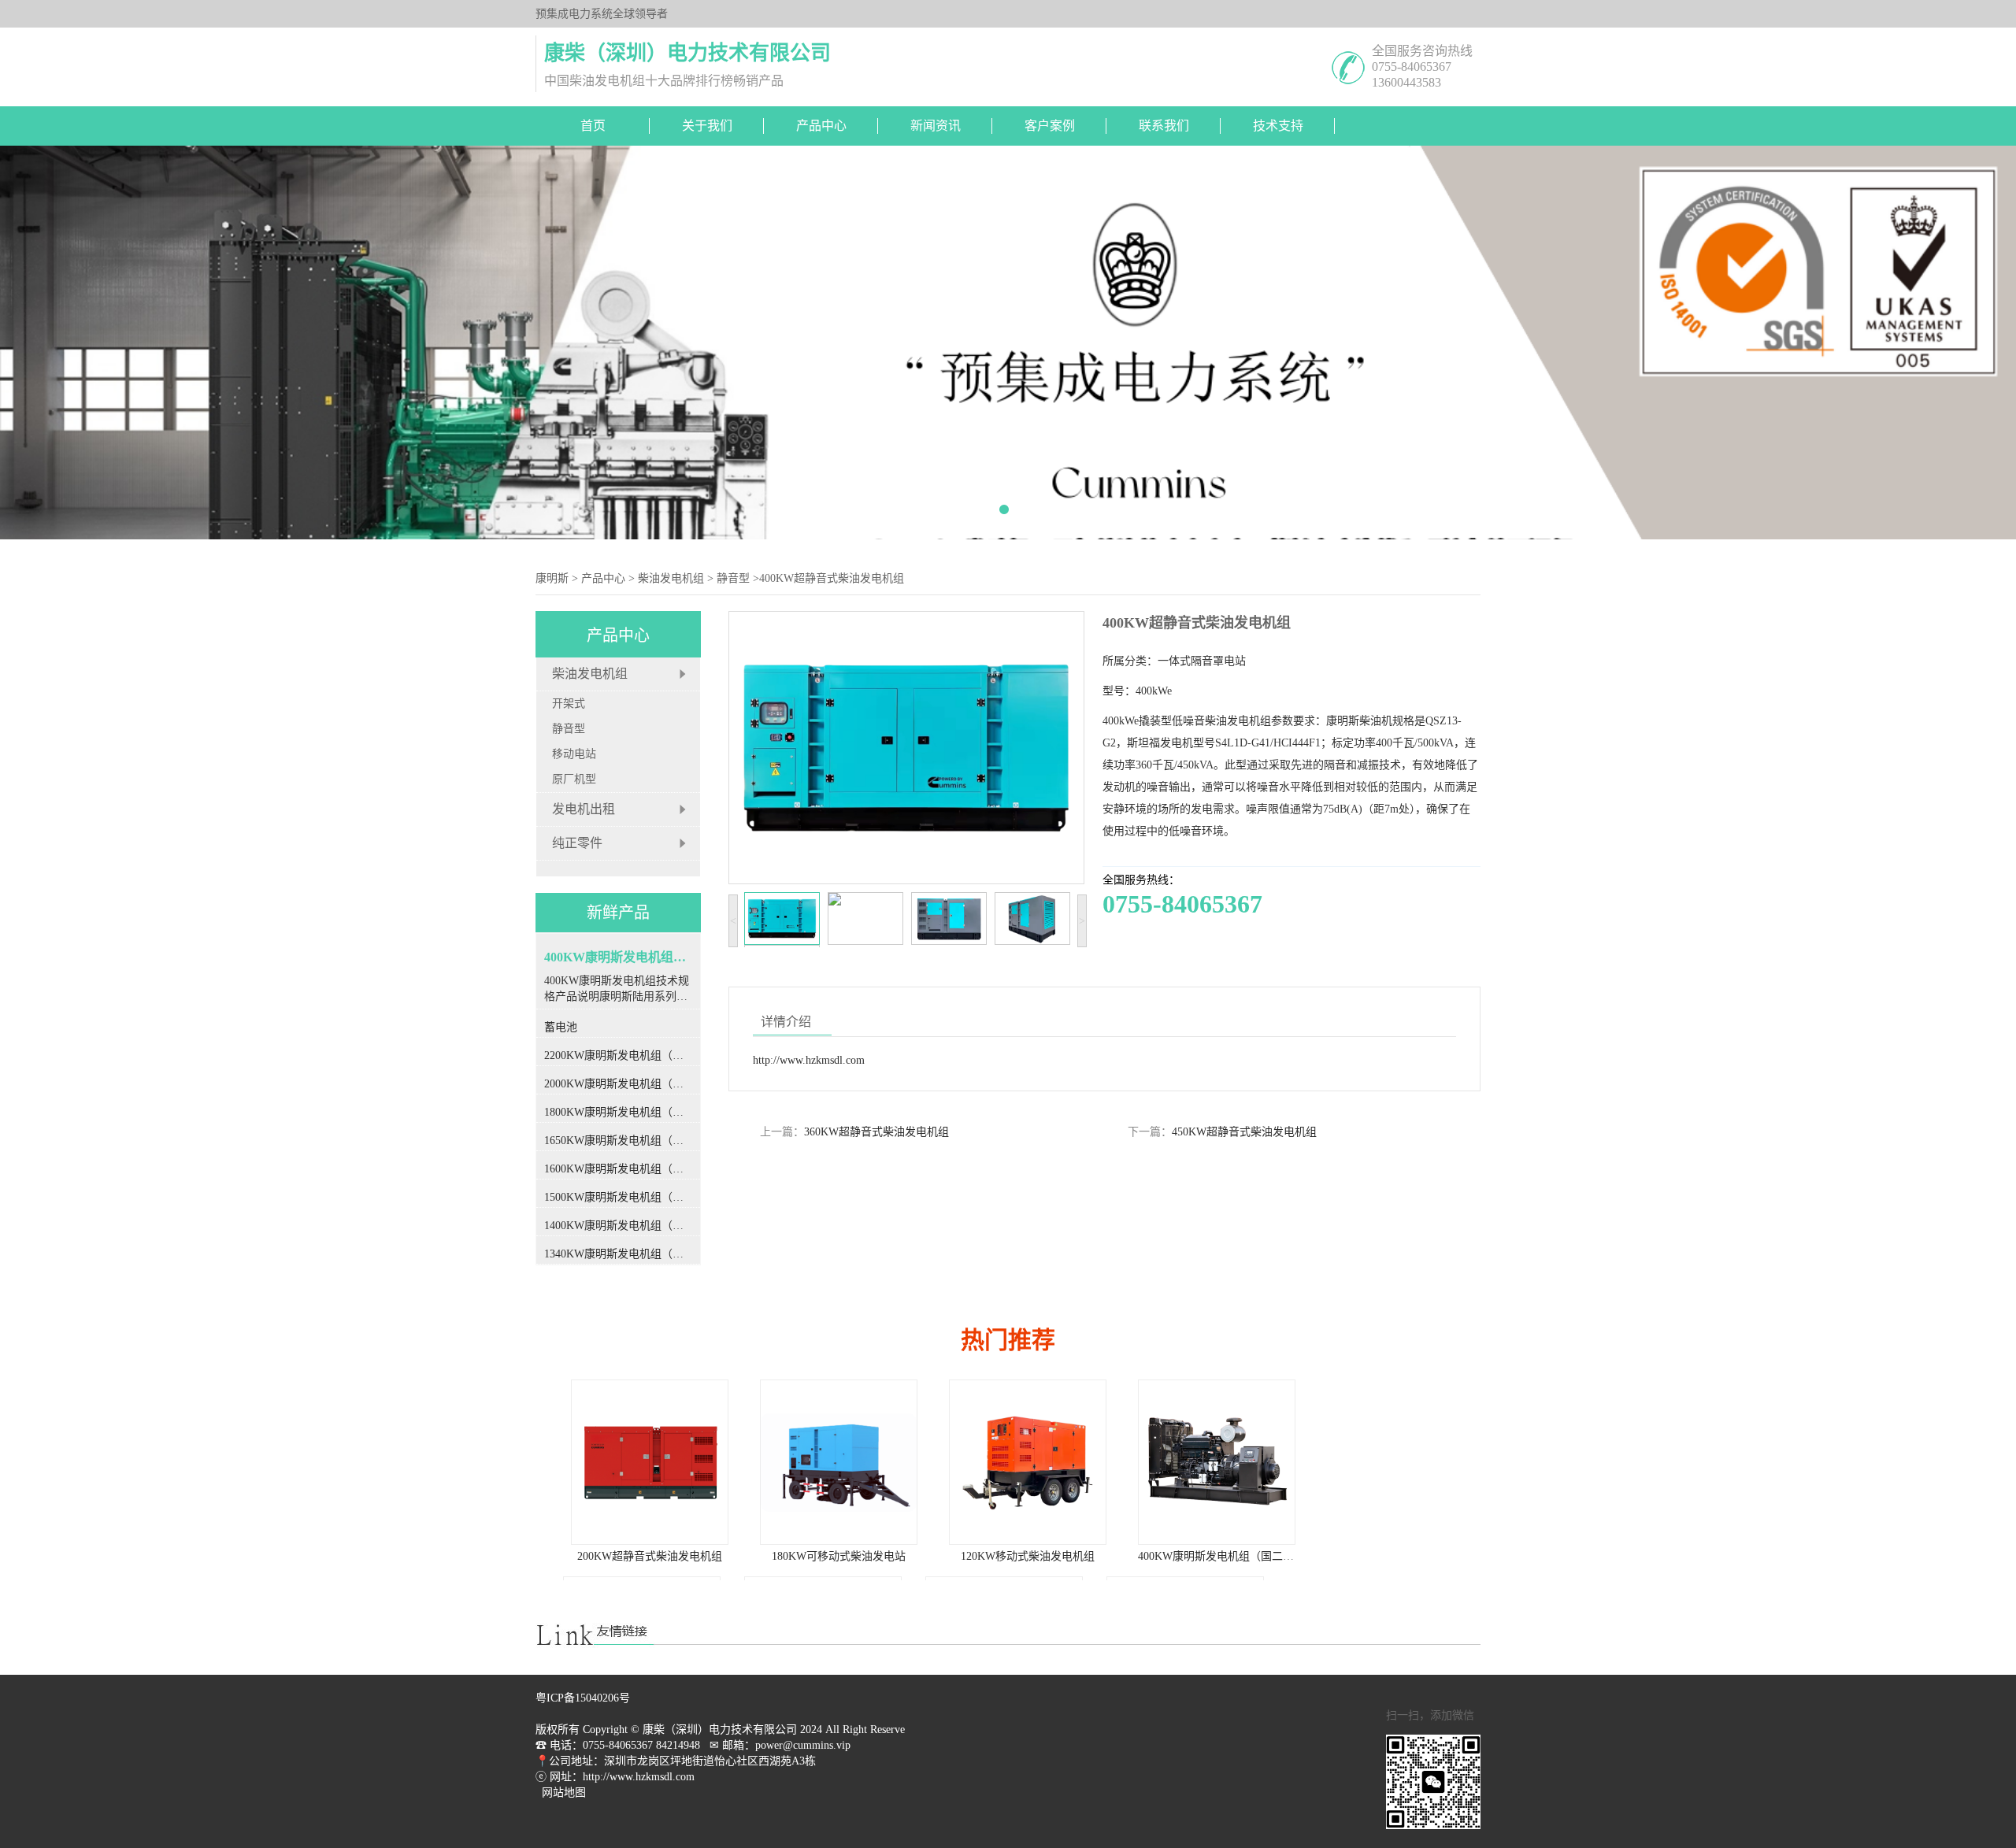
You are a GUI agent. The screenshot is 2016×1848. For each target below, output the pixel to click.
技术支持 (1278, 126)
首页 (593, 126)
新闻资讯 (936, 126)
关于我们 (707, 126)
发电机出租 (584, 809)
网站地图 (564, 1792)
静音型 (733, 578)
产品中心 (821, 126)
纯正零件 (577, 843)
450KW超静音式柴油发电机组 (1244, 1132)
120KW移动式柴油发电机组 (839, 1556)
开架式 (569, 704)
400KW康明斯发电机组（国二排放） (1038, 1556)
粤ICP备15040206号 (583, 1698)
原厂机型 (574, 779)
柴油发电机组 (671, 578)
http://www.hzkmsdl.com (809, 1060)
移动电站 (574, 754)
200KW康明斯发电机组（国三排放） (1219, 1556)
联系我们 (1164, 126)
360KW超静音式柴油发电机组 (876, 1132)
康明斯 (552, 578)
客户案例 (1050, 126)
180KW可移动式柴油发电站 (650, 1556)
